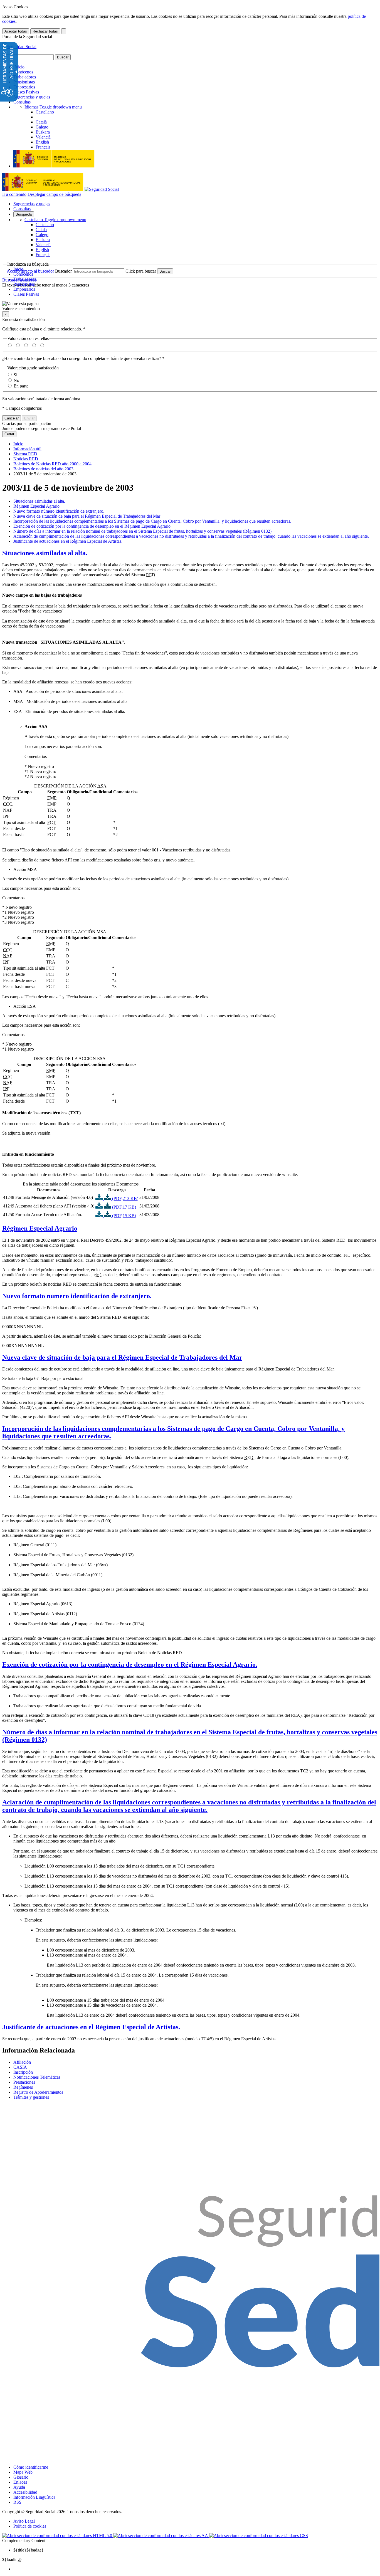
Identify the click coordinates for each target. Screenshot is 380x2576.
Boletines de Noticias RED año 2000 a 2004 (52, 464)
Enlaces (20, 2482)
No (16, 380)
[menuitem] (196, 2569)
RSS (17, 2502)
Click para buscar (141, 271)
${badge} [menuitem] (29, 2550)
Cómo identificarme (31, 2467)
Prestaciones (24, 2082)
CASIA (20, 2067)
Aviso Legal (24, 2521)
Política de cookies (30, 2526)
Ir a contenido (14, 194)
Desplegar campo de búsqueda (54, 194)
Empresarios (24, 87)
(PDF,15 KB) (124, 1216)
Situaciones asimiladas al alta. (39, 501)
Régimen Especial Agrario (36, 506)
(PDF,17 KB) (124, 1207)
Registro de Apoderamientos (38, 2092)
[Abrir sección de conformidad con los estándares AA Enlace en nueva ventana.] (161, 2536)
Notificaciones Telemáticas (37, 2077)
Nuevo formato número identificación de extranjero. (59, 511)
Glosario (21, 2477)
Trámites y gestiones (31, 2097)
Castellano (55, 220)
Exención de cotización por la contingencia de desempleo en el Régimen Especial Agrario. (92, 526)
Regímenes (23, 2087)
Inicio (19, 67)
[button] (190, 306)
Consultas (22, 102)
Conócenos (23, 72)
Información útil (27, 449)
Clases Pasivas (26, 92)
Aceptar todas (16, 31)
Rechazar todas (45, 31)
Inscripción (23, 2072)
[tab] (190, 553)
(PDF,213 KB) (125, 1198)
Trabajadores (25, 77)
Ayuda (19, 2487)
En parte (21, 386)
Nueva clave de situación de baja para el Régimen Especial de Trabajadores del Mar (87, 516)
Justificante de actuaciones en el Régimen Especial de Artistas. (68, 541)
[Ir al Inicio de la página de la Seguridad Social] (19, 47)
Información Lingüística (34, 2497)
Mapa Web (23, 2472)
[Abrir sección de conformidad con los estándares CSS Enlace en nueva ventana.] (259, 2536)
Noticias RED (26, 459)
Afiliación (22, 2062)
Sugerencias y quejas (32, 97)
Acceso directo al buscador (30, 271)
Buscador (63, 271)
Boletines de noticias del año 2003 (43, 469)
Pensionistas (24, 82)
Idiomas (53, 107)
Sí (15, 375)
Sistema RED (25, 454)
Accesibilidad (25, 2492)
